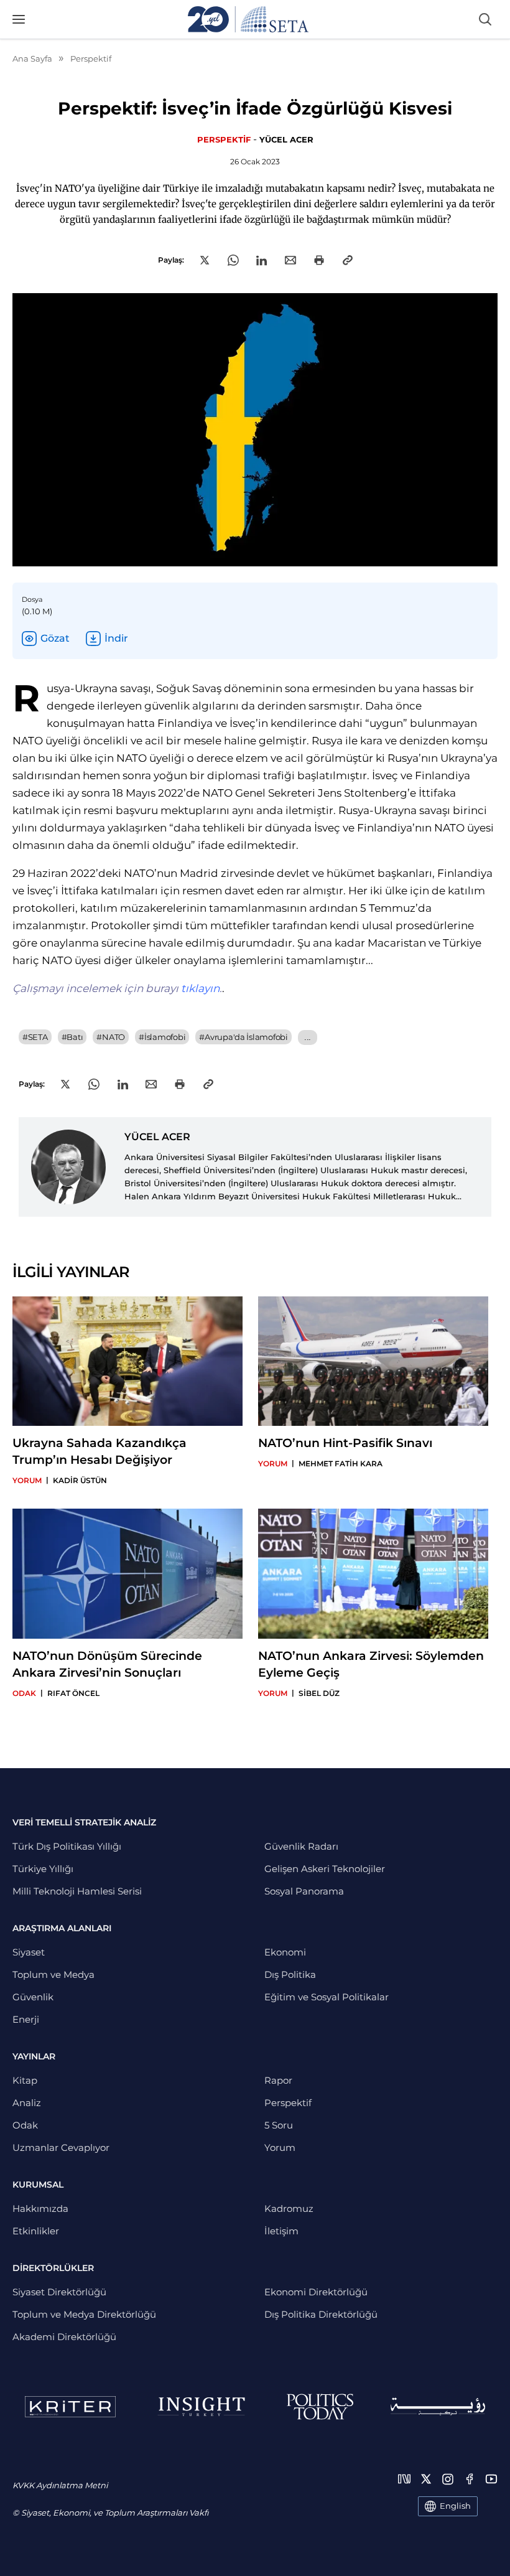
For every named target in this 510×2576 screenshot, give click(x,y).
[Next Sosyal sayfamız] (404, 2479)
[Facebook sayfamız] (470, 2479)
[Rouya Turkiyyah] (438, 2406)
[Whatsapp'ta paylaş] (233, 260)
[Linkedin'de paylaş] (262, 260)
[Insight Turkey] (201, 2407)
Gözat (55, 638)
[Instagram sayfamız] (448, 2479)
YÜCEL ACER (286, 139)
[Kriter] (70, 2407)
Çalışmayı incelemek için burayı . (117, 988)
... (308, 1037)
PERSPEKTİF (224, 139)
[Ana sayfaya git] (248, 19)
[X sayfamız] (426, 2479)
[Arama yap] (485, 19)
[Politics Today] (320, 2407)
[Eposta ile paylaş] (290, 260)
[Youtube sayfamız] (491, 2479)
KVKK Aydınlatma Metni (60, 2485)
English (455, 2506)
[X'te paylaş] (205, 260)
